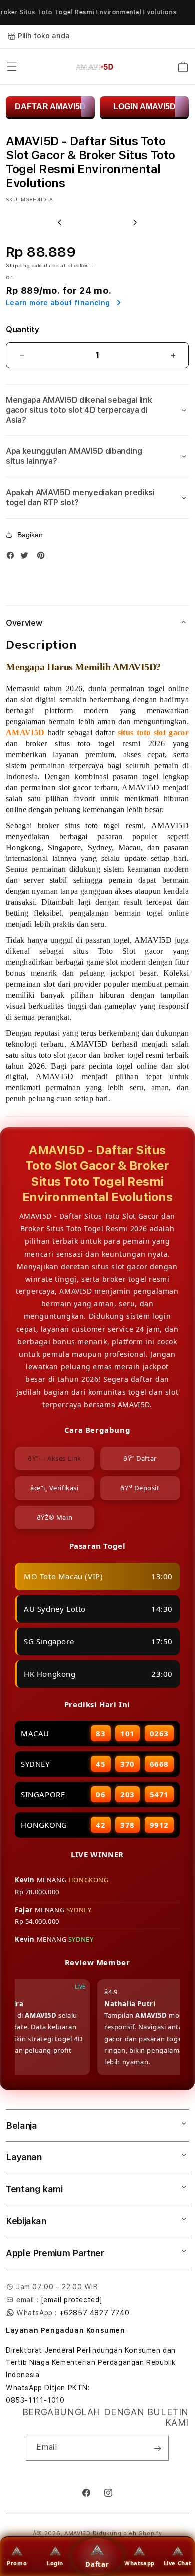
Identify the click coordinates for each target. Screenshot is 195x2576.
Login (55, 2563)
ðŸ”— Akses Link (55, 1458)
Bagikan (30, 535)
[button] (12, 67)
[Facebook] (13, 557)
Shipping (18, 265)
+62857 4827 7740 (95, 2313)
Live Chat (178, 2563)
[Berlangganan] (157, 2448)
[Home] (95, 67)
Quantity (22, 329)
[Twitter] (27, 557)
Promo (17, 2563)
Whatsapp (140, 2563)
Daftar (97, 2564)
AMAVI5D (78, 2533)
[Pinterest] (43, 557)
